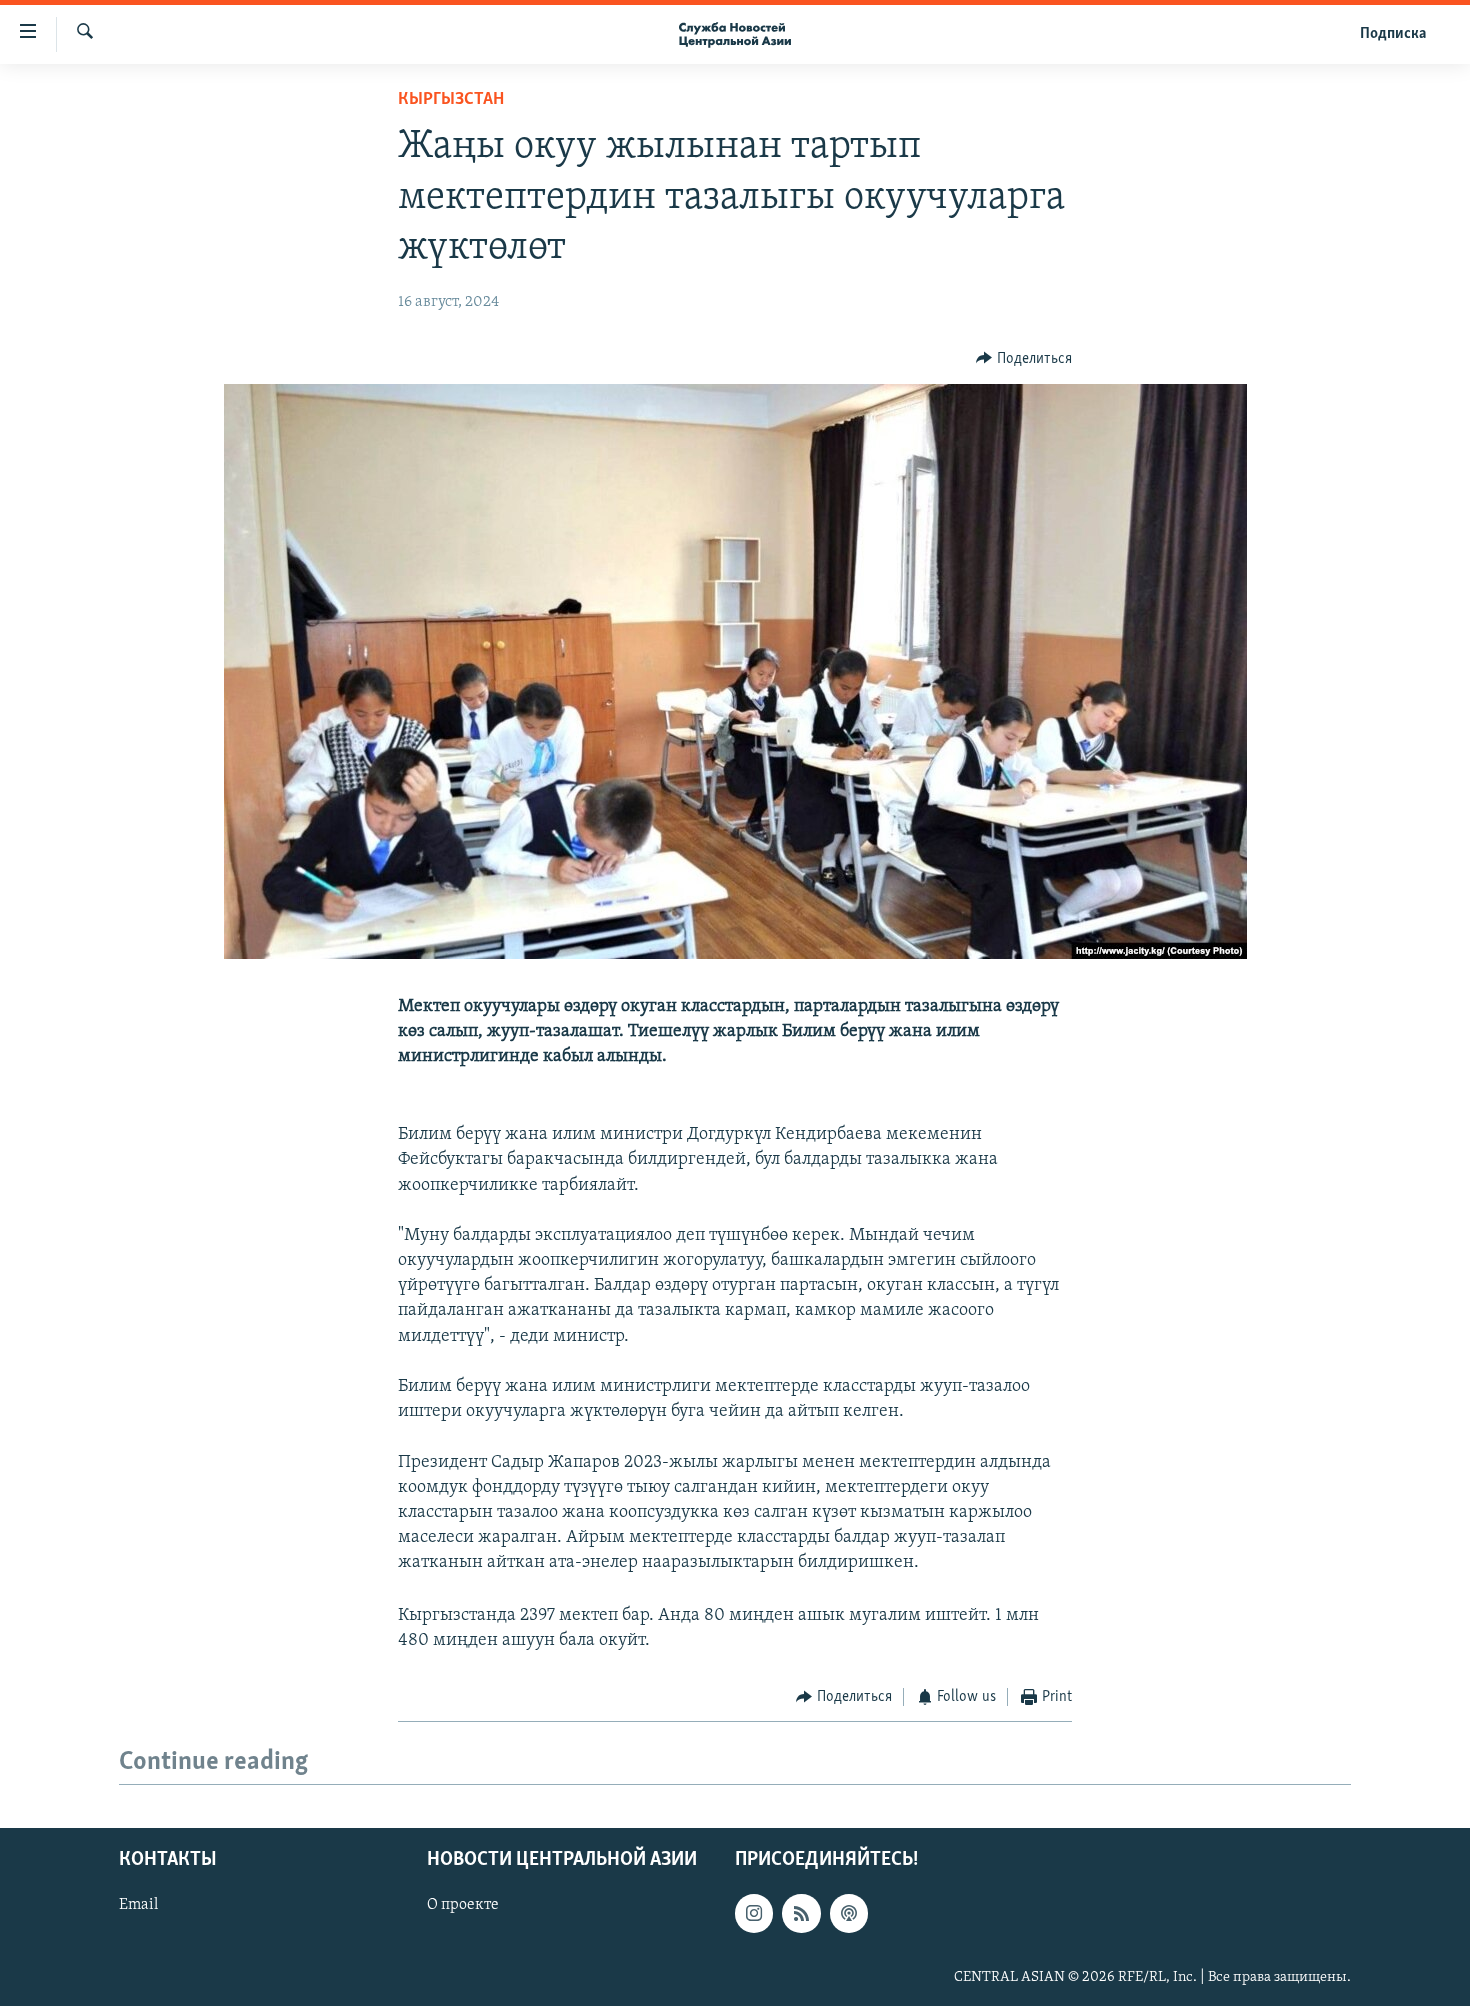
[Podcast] (849, 1914)
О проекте (463, 1906)
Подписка (1393, 34)
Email (138, 1906)
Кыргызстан (451, 100)
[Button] (1024, 359)
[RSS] (801, 1914)
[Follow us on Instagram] (754, 1914)
